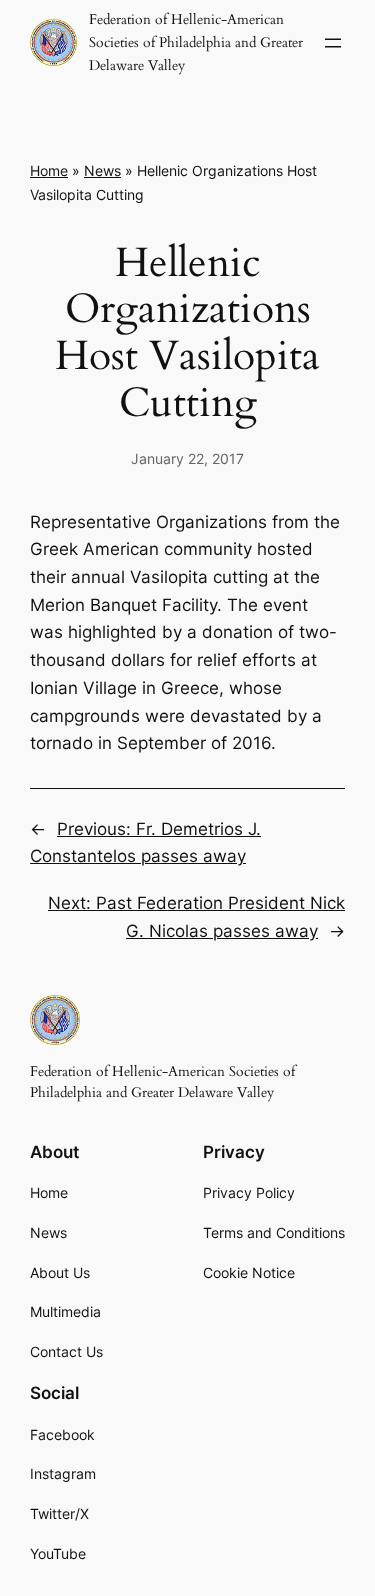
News (102, 170)
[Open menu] (333, 43)
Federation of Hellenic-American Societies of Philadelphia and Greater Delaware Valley (196, 43)
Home (49, 170)
